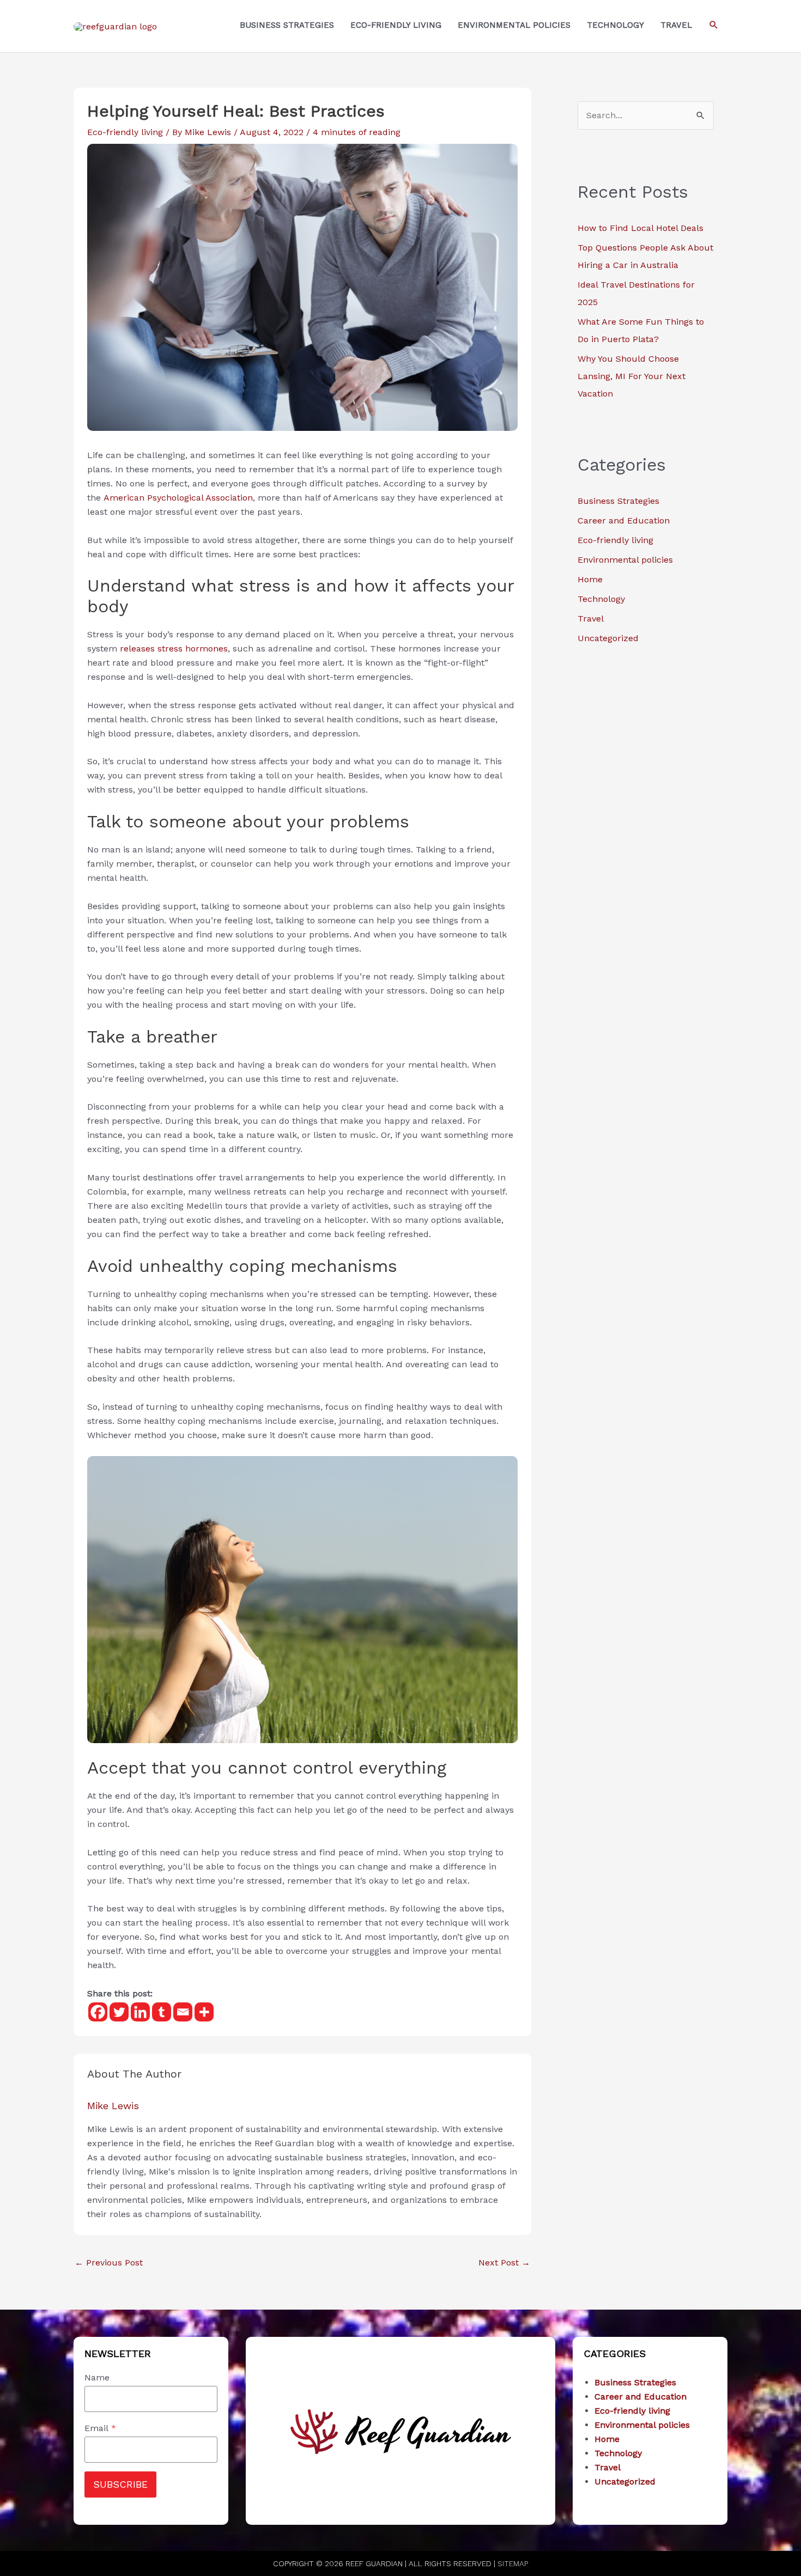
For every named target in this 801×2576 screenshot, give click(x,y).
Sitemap (513, 2563)
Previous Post (109, 2263)
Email (100, 2428)
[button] (714, 25)
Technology (601, 599)
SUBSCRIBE (120, 2484)
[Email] (183, 2012)
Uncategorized (608, 638)
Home (590, 579)
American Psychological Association (178, 498)
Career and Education (624, 520)
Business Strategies (618, 501)
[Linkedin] (140, 2012)
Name (97, 2377)
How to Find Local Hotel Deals (641, 228)
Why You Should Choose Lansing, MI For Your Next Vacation (632, 376)
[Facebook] (98, 2012)
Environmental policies (625, 560)
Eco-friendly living (125, 132)
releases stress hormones (174, 648)
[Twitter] (119, 2012)
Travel (591, 619)
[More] (204, 2012)
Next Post (504, 2263)
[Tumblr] (162, 2012)
